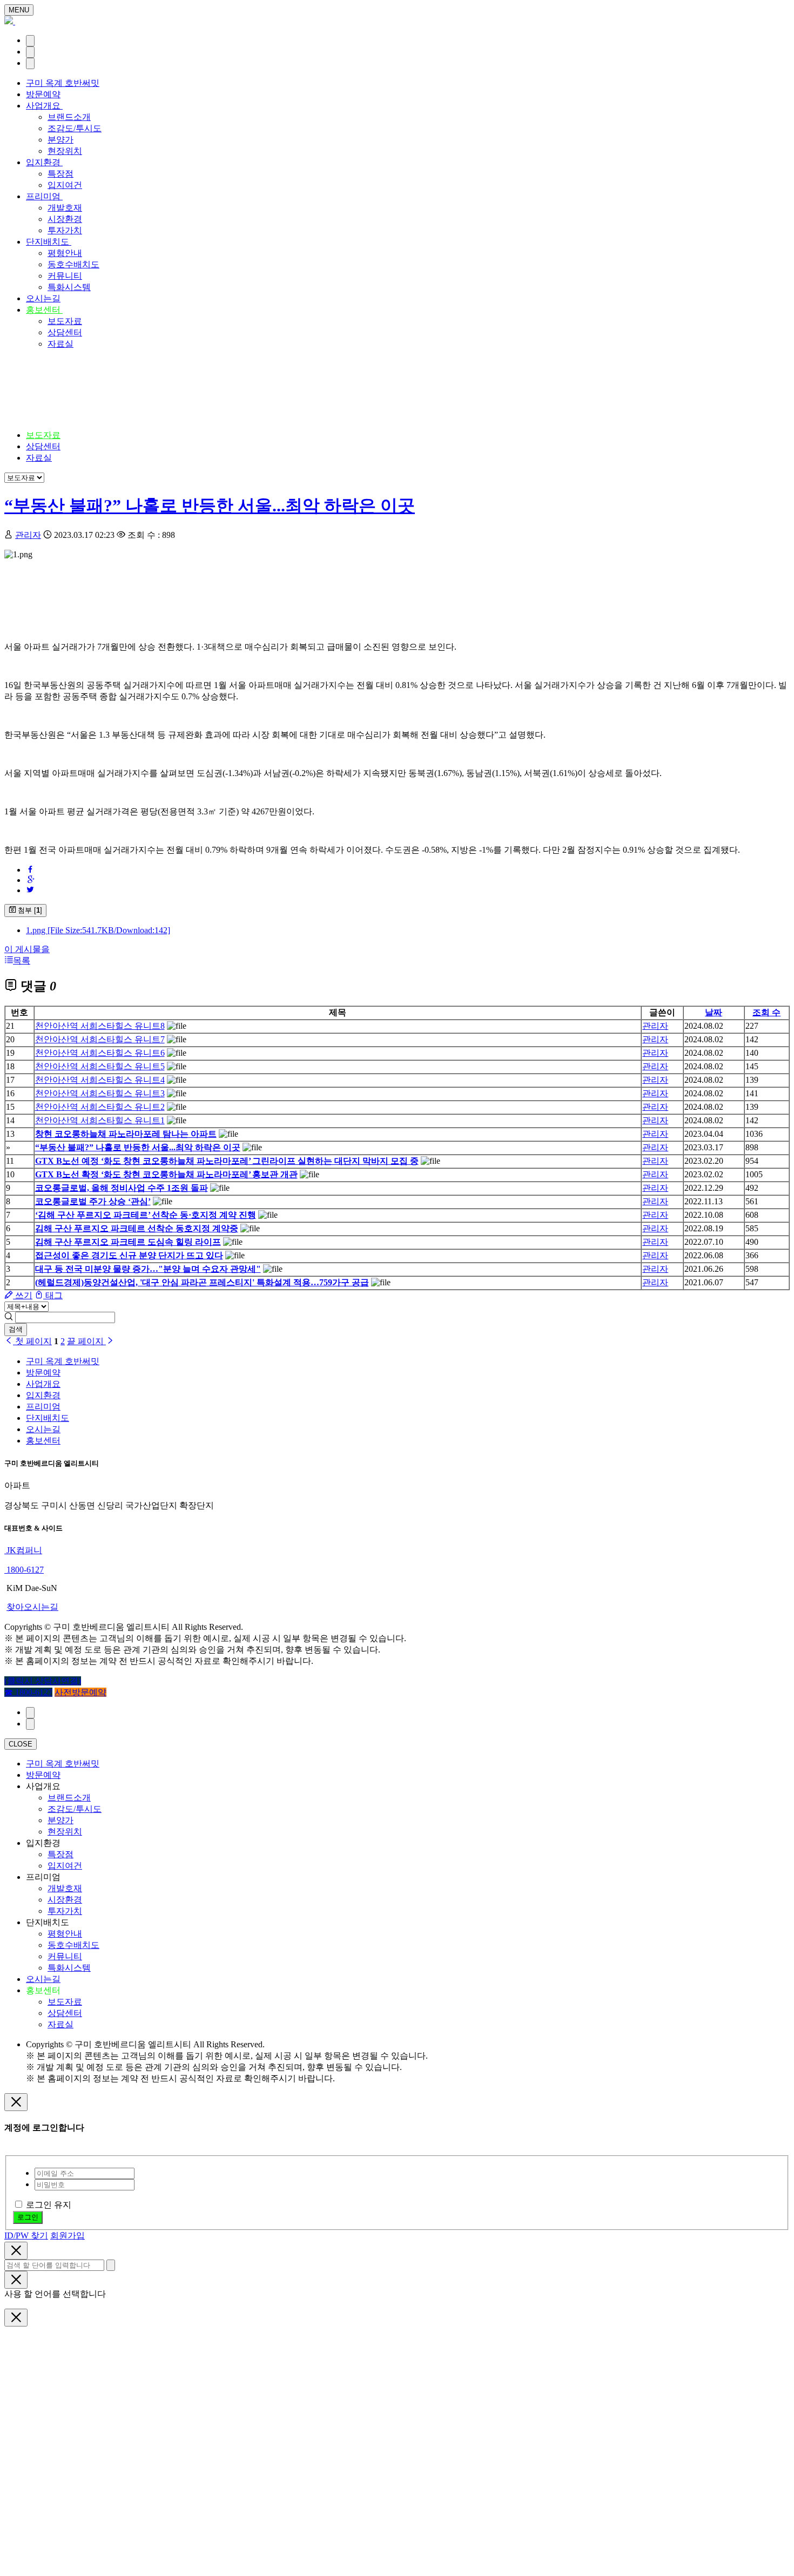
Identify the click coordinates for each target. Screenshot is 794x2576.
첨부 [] (29, 910)
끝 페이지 (86, 1341)
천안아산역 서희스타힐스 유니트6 (100, 1053)
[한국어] (30, 41)
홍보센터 (44, 310)
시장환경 (65, 219)
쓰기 (23, 1295)
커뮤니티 (65, 276)
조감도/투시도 (75, 128)
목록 (22, 960)
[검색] (30, 52)
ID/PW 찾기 (26, 2236)
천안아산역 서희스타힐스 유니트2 (100, 1107)
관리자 (28, 535)
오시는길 (43, 298)
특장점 (60, 174)
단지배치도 (49, 242)
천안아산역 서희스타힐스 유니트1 (100, 1120)
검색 (16, 1329)
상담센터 (65, 332)
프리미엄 (44, 196)
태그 (53, 1295)
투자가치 (65, 230)
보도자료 (65, 321)
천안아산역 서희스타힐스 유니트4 (100, 1080)
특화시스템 (69, 287)
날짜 (714, 1012)
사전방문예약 (80, 1692)
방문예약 (43, 94)
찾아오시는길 (32, 1607)
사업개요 (44, 106)
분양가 (60, 140)
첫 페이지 (32, 1341)
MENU (19, 10)
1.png (98, 930)
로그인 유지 (49, 2205)
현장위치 (65, 151)
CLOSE (21, 1744)
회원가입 (68, 2236)
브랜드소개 (69, 117)
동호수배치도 (73, 264)
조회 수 (766, 1012)
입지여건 (65, 185)
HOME (39, 393)
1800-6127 (24, 1570)
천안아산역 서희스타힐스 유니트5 (100, 1066)
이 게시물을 (27, 949)
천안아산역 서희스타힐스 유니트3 (100, 1093)
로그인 (28, 2217)
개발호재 (65, 208)
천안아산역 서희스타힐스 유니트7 (100, 1039)
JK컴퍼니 (23, 1550)
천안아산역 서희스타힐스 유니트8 (100, 1026)
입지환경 (44, 162)
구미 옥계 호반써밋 (63, 83)
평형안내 (65, 253)
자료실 (60, 344)
